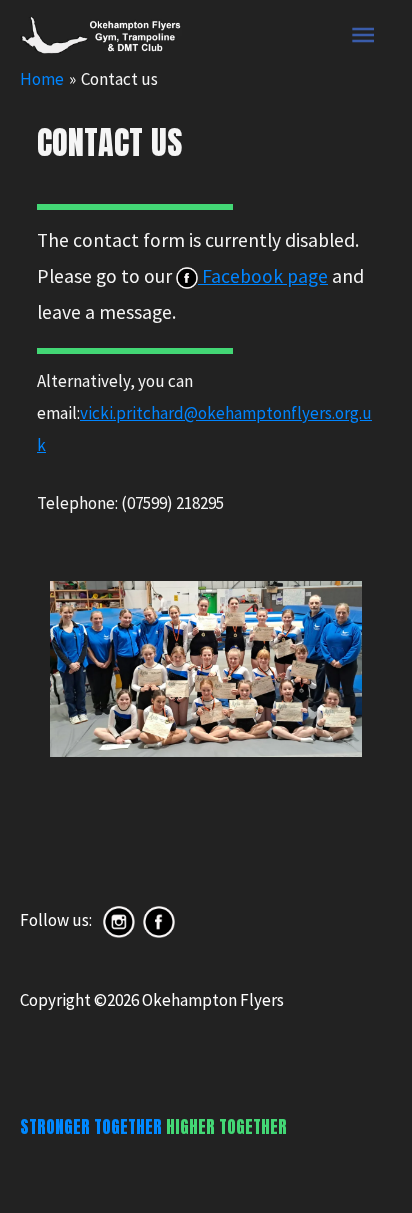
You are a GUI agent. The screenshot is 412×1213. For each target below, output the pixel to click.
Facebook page (263, 276)
